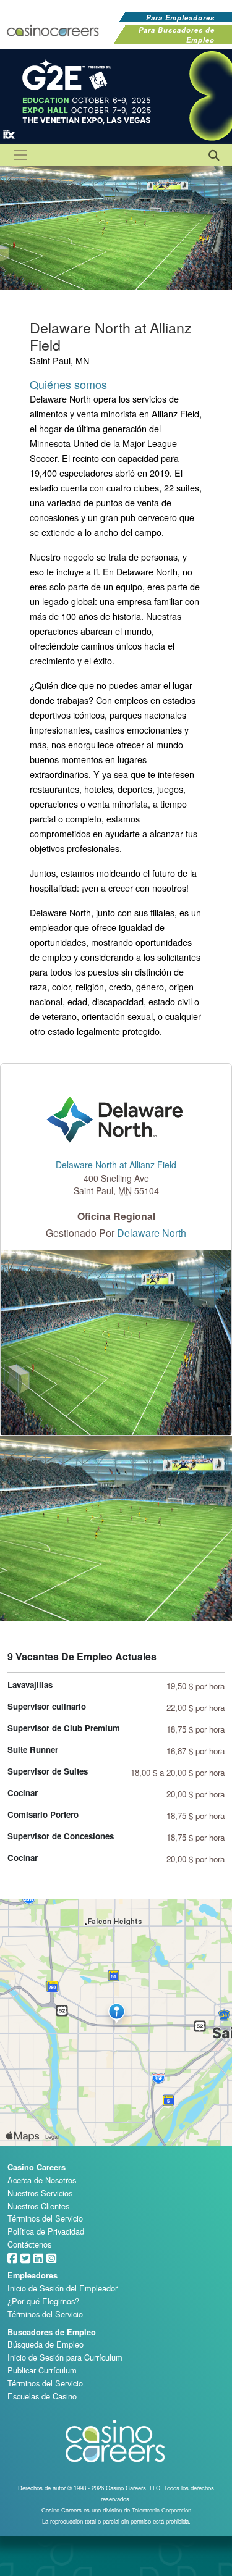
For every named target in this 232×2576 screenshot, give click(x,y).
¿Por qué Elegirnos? (43, 2301)
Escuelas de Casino (42, 2396)
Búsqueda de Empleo (45, 2344)
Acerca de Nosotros (42, 2180)
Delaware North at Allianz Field (116, 1165)
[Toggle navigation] (20, 155)
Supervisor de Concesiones (61, 1836)
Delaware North (152, 1233)
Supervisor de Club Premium (64, 1728)
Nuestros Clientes (38, 2206)
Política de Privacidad (46, 2231)
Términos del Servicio (45, 2218)
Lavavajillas (30, 1685)
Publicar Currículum (42, 2370)
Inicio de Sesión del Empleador (62, 2288)
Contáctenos (29, 2244)
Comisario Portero (43, 1814)
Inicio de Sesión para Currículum (65, 2357)
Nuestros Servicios (40, 2193)
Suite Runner (33, 1750)
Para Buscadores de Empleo (177, 35)
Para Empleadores (180, 17)
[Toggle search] (213, 154)
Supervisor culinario (47, 1706)
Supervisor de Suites (48, 1771)
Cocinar (23, 1793)
